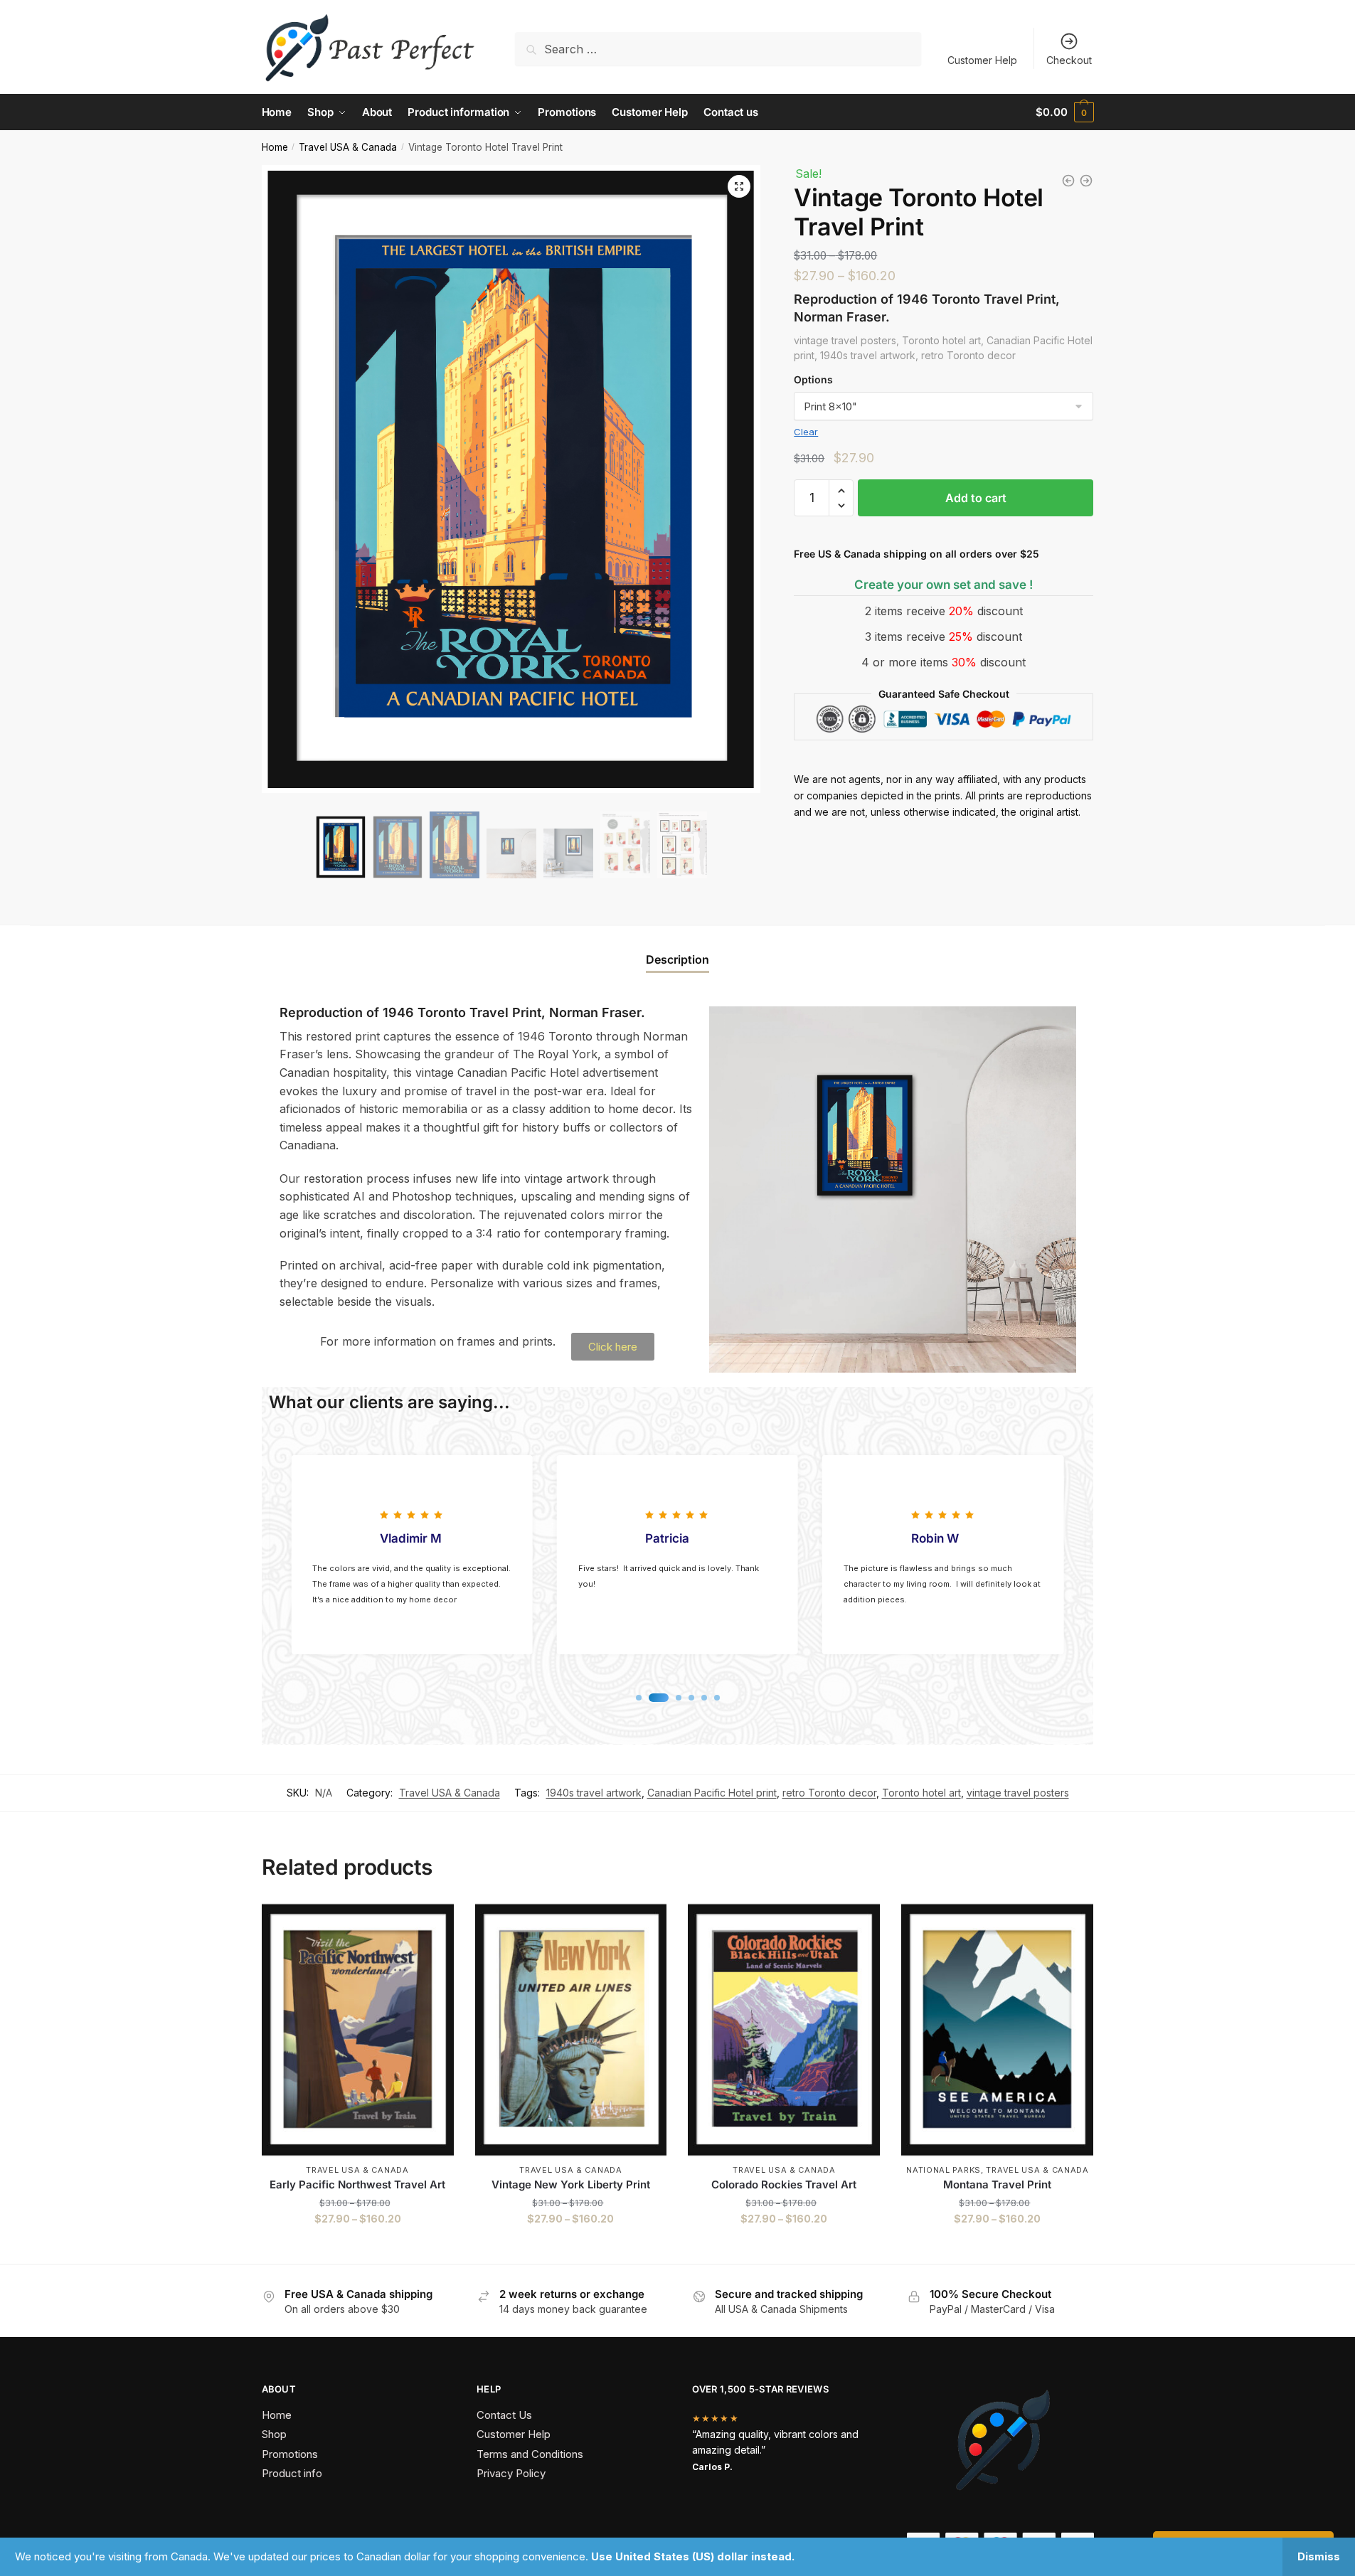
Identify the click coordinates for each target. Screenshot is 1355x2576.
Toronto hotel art (921, 1793)
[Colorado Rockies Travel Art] (784, 2030)
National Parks (944, 2170)
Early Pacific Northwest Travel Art (357, 2184)
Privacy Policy (511, 2473)
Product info (292, 2473)
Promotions (290, 2454)
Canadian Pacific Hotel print (712, 1793)
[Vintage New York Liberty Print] (571, 2030)
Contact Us (504, 2415)
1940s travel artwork (594, 1793)
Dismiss (1319, 2556)
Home (275, 147)
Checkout (1069, 60)
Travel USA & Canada (348, 147)
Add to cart (976, 498)
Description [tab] (677, 959)
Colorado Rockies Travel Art (784, 2184)
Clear (806, 432)
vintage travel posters (1018, 1793)
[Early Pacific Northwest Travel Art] (358, 2030)
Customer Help (982, 60)
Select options (357, 2247)
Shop (274, 2434)
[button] (739, 186)
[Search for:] (718, 49)
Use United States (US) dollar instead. (693, 2556)
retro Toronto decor (829, 1793)
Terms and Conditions (530, 2454)
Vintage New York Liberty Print (571, 2184)
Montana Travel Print (997, 2184)
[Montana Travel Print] (997, 2030)
